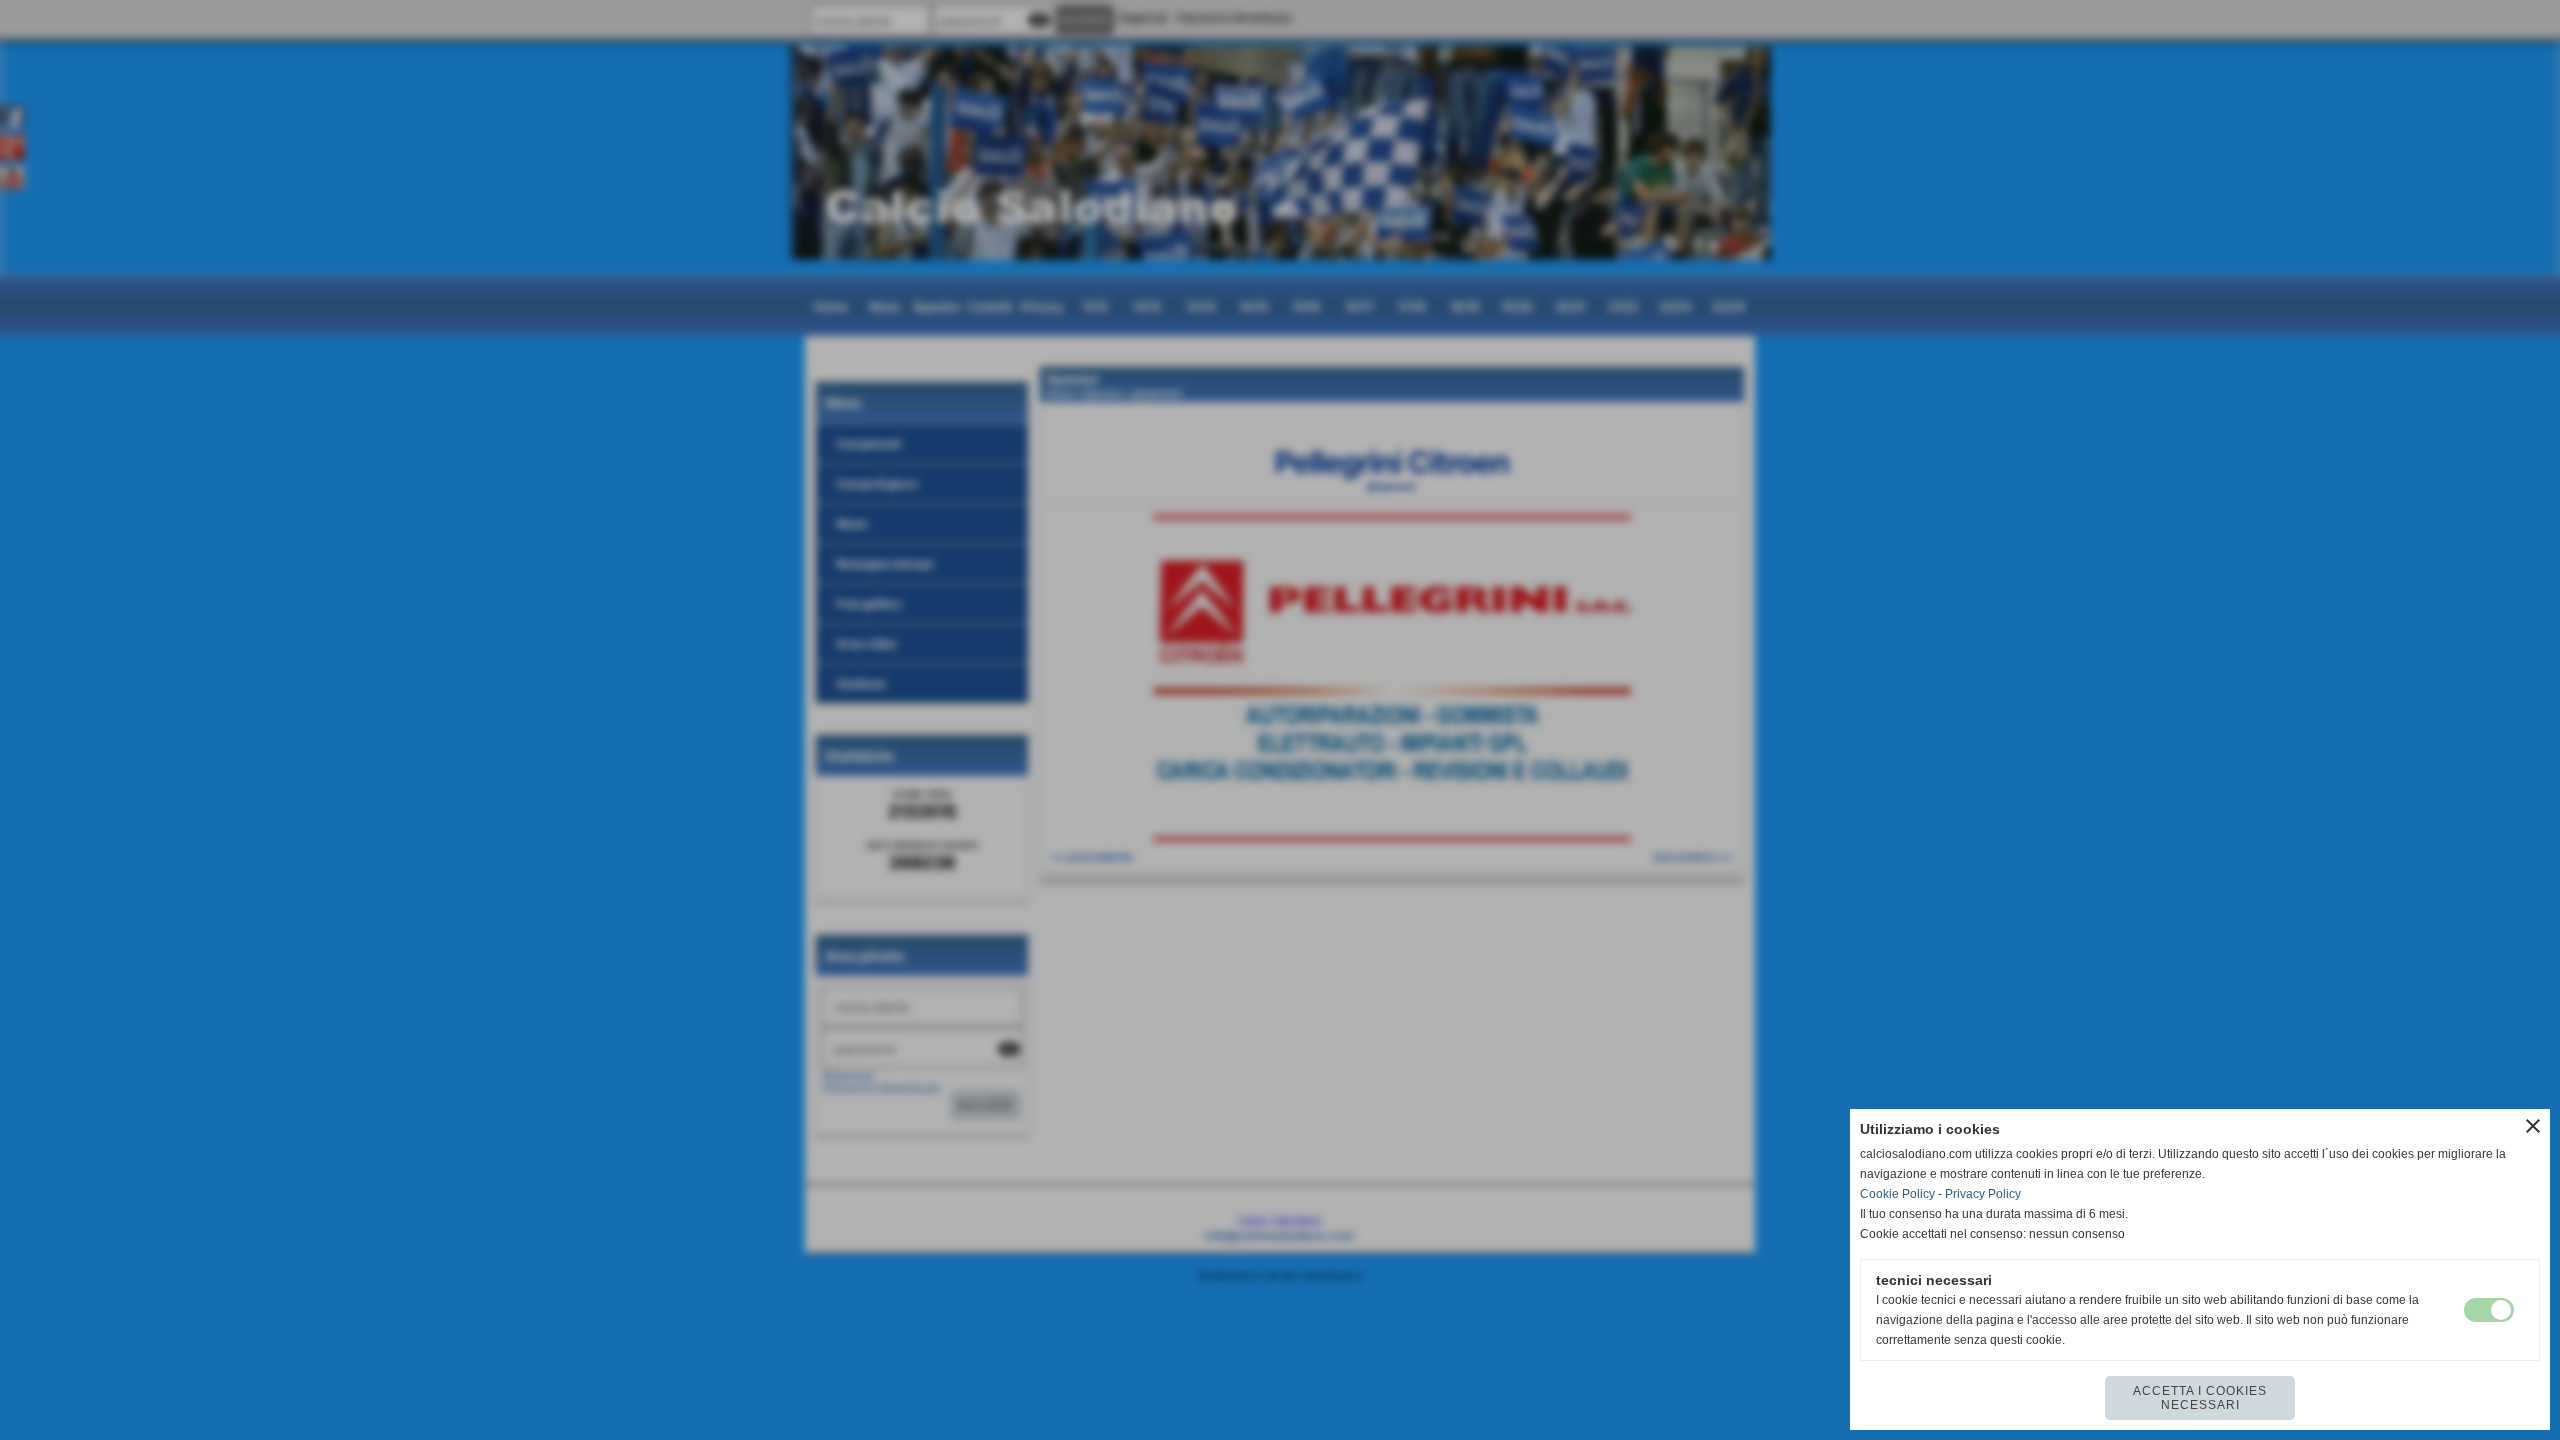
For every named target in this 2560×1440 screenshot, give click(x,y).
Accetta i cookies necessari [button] (2200, 1398)
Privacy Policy (1983, 1194)
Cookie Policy (1897, 1194)
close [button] (2533, 1126)
